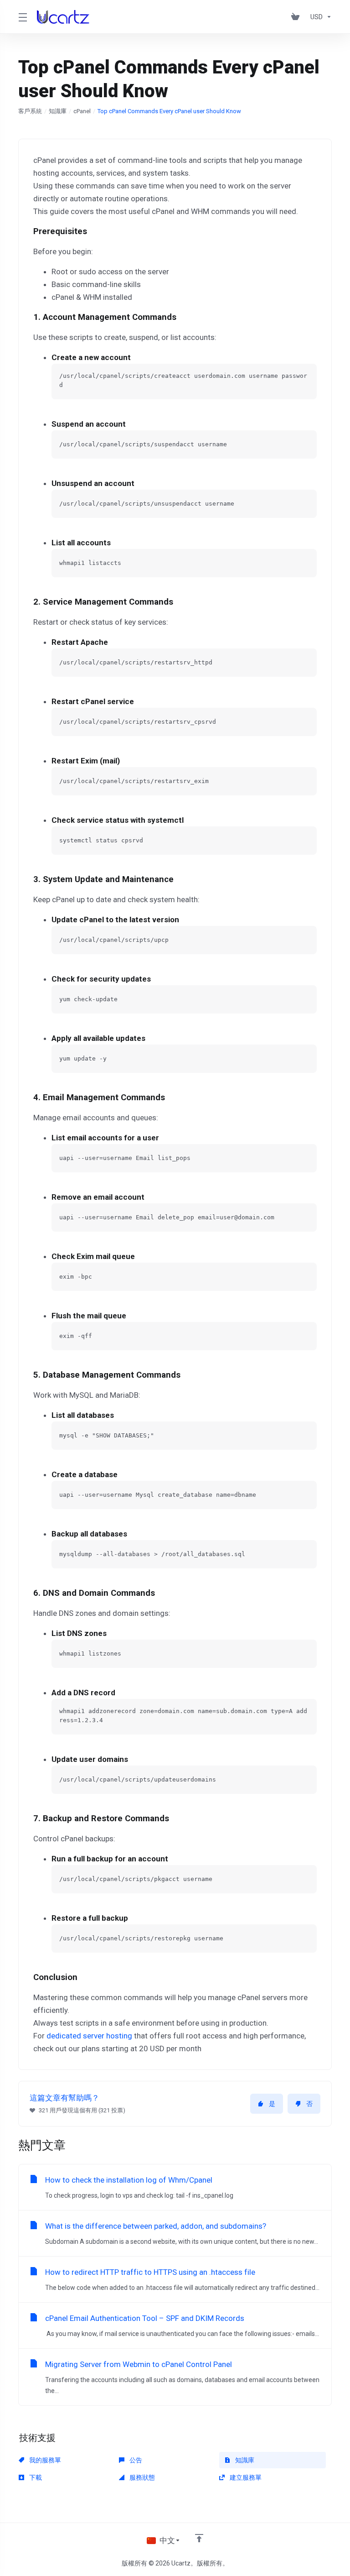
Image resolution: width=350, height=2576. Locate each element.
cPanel (82, 111)
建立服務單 (245, 2477)
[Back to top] (199, 2538)
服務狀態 (142, 2477)
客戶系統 (30, 111)
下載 (35, 2477)
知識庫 (58, 111)
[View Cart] (297, 17)
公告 (135, 2460)
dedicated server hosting (89, 2036)
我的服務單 (44, 2460)
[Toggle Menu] (22, 17)
